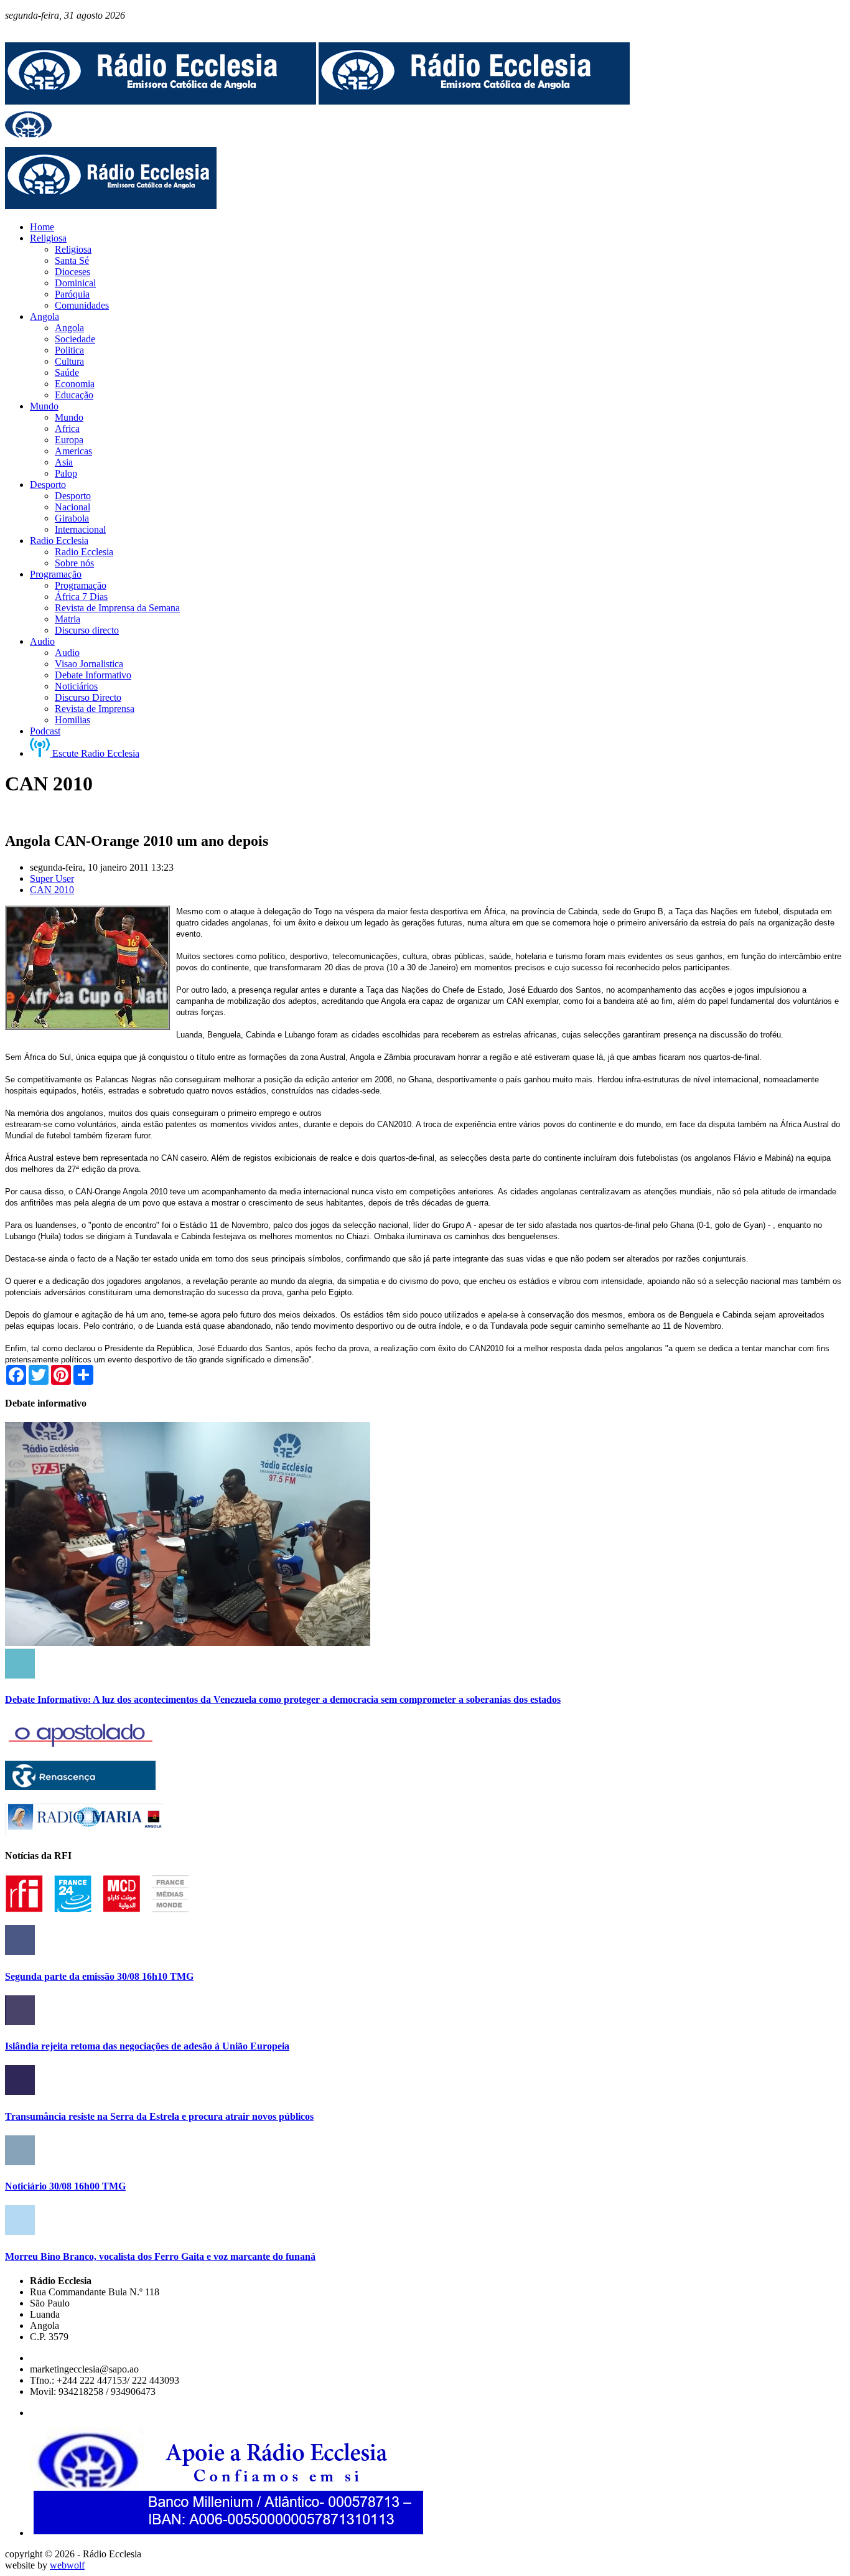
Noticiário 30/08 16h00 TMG (65, 2186)
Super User (52, 878)
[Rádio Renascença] (80, 1787)
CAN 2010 (52, 890)
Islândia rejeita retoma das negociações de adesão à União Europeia (147, 2046)
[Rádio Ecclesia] (161, 101)
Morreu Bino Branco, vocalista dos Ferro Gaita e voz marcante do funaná (160, 2256)
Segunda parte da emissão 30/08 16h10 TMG (99, 1976)
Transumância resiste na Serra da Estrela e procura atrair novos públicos (159, 2116)
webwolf (67, 2565)
